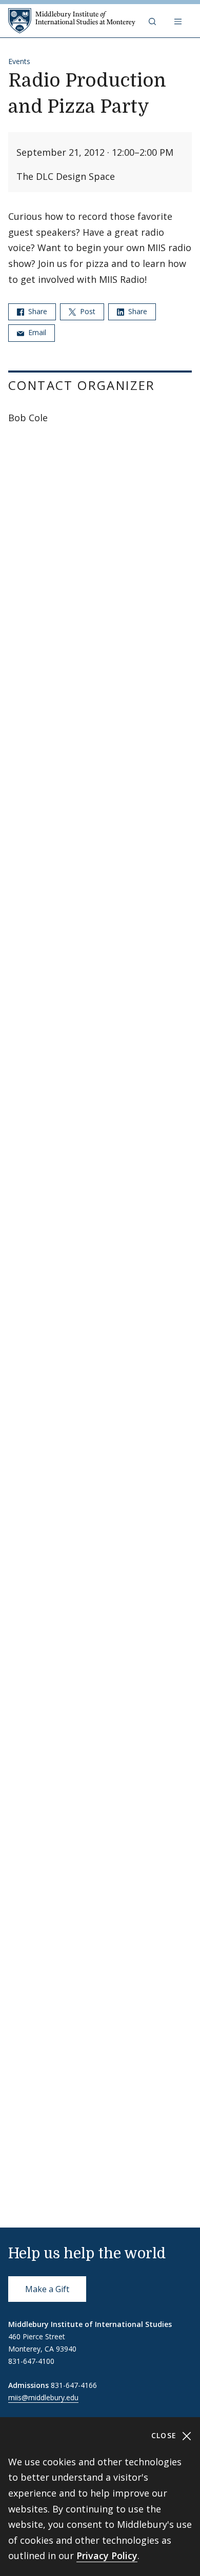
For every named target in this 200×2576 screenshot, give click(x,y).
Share (37, 311)
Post (87, 311)
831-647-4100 (31, 2361)
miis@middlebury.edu (43, 2397)
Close (165, 2435)
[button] (153, 21)
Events (19, 61)
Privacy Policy (107, 2556)
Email (36, 332)
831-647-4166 (74, 2385)
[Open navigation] (179, 21)
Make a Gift (47, 2289)
